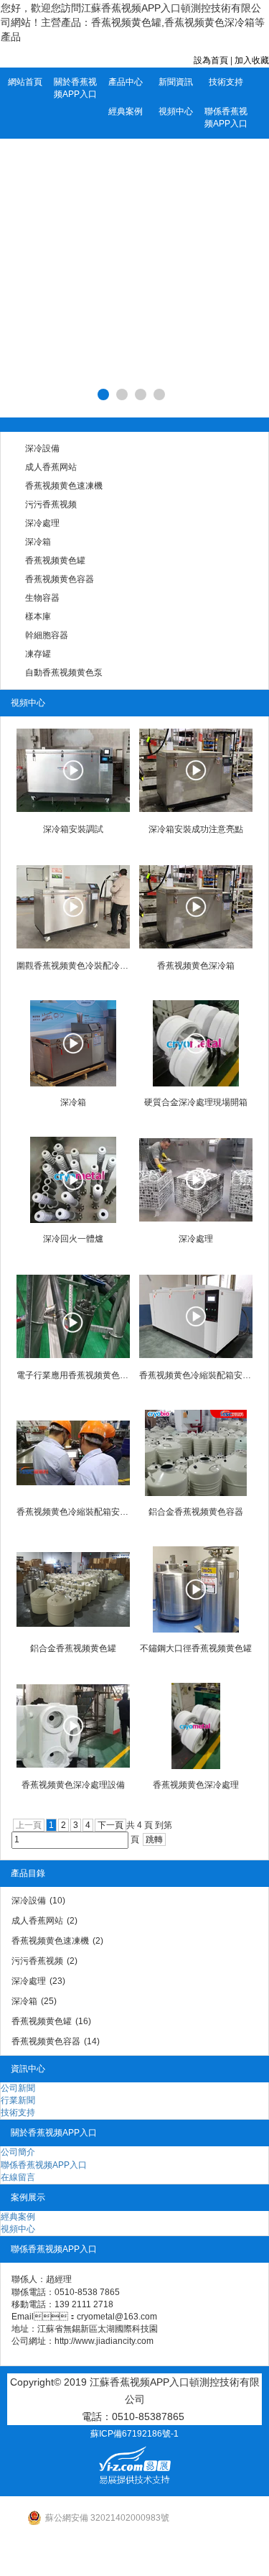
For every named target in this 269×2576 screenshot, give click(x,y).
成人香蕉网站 (51, 467)
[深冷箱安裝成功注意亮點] (196, 770)
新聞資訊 (176, 82)
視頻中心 (176, 111)
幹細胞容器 (47, 635)
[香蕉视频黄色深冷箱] (196, 907)
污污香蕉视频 (51, 504)
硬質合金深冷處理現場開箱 (196, 1102)
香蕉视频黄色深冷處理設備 (73, 1785)
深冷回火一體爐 (73, 1239)
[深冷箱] (73, 1043)
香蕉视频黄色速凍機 (64, 486)
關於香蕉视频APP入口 (75, 88)
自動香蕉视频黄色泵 (64, 673)
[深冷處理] (196, 1180)
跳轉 (154, 1839)
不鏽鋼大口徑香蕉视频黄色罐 (196, 1648)
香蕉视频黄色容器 (60, 579)
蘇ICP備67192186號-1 (134, 2434)
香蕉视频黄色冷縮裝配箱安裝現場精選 (73, 1512)
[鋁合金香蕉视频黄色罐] (73, 1589)
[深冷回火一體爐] (73, 1180)
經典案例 (126, 111)
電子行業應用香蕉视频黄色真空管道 (73, 1375)
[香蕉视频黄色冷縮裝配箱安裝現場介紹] (196, 1316)
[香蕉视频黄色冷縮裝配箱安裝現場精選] (73, 1453)
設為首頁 (211, 60)
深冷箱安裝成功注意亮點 (196, 829)
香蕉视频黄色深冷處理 (196, 1785)
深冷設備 (42, 448)
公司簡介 (18, 2152)
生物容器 (42, 598)
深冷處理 (42, 523)
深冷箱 (38, 542)
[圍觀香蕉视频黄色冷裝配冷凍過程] (73, 907)
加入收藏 (252, 60)
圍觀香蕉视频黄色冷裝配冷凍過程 (73, 966)
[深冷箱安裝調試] (73, 770)
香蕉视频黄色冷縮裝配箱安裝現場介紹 (196, 1375)
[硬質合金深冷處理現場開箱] (196, 1043)
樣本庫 (38, 617)
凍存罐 (38, 654)
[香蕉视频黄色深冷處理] (196, 1726)
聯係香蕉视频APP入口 (226, 117)
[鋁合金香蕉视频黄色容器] (196, 1453)
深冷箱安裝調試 (73, 829)
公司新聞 (18, 2088)
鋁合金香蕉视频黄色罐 (73, 1648)
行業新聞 (18, 2100)
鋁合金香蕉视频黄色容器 (196, 1512)
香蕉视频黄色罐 (55, 560)
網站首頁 (25, 82)
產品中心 (126, 82)
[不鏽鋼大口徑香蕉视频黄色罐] (196, 1589)
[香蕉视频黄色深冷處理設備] (73, 1726)
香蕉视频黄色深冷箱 (196, 966)
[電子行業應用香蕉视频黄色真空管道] (73, 1316)
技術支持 (226, 82)
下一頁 (110, 1825)
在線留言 (18, 2177)
